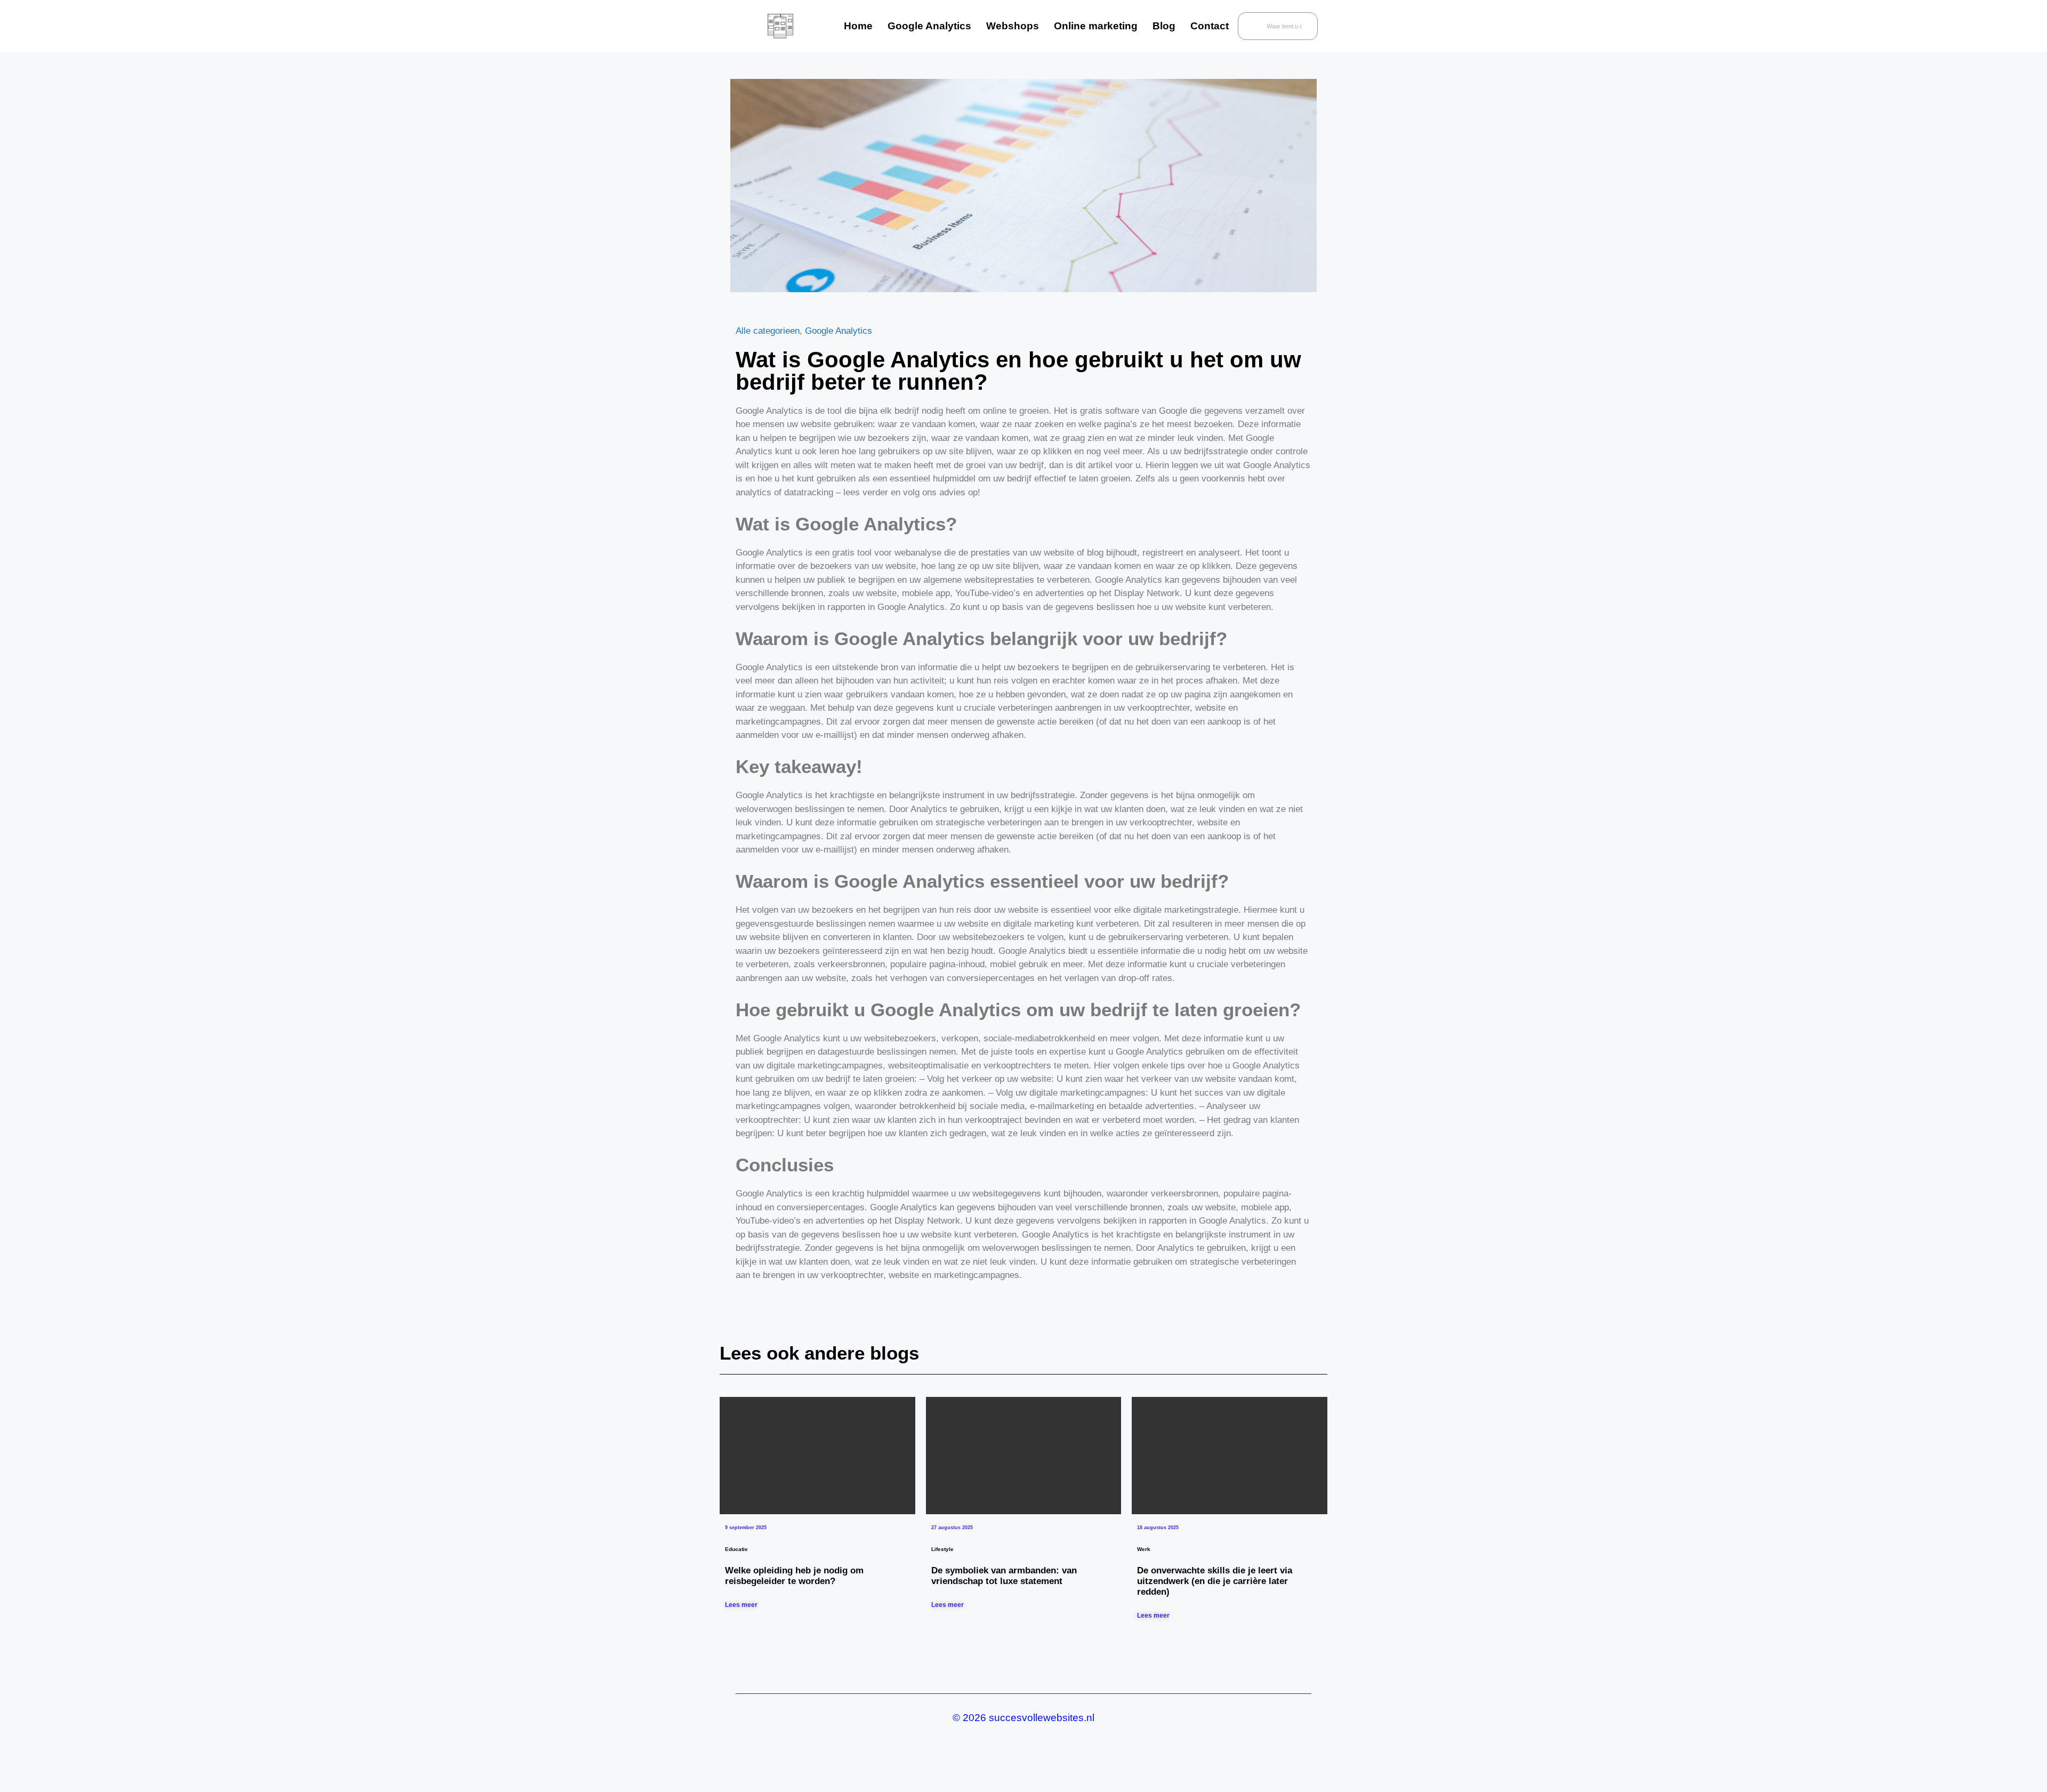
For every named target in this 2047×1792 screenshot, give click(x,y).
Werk (1144, 1549)
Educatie (736, 1549)
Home (858, 26)
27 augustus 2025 (952, 1528)
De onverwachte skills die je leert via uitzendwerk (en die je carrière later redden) (1215, 1581)
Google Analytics (929, 26)
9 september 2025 (746, 1528)
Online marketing (1096, 26)
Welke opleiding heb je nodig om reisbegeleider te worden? (794, 1576)
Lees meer (741, 1605)
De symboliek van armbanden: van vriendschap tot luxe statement (1004, 1576)
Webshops (1013, 26)
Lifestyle (942, 1549)
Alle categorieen (768, 331)
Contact (1210, 26)
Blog (1164, 26)
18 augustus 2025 (1158, 1528)
